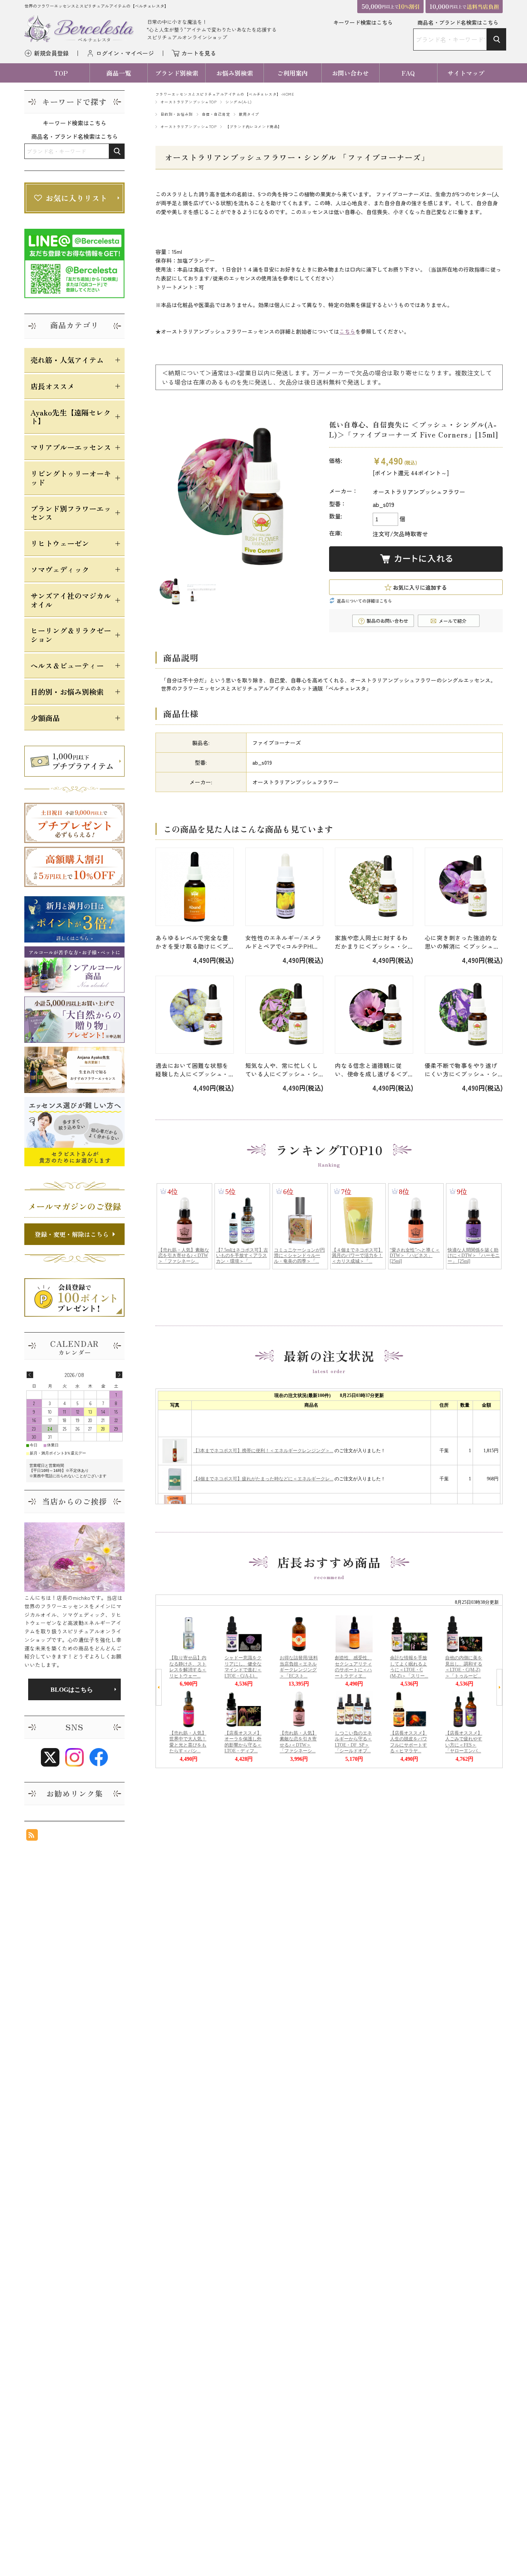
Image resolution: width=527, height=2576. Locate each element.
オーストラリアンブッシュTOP (188, 102)
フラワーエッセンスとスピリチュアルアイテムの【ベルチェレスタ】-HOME (225, 94)
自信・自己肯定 (216, 114)
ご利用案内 (292, 73)
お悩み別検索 (235, 73)
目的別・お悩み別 (177, 114)
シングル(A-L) (238, 102)
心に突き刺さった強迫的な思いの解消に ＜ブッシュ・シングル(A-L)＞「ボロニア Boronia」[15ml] (463, 942)
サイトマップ (466, 73)
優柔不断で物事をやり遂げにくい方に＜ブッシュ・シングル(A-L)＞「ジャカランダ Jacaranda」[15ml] (463, 1070)
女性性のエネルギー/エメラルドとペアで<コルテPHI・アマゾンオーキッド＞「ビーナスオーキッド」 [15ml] (284, 942)
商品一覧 (119, 73)
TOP (61, 73)
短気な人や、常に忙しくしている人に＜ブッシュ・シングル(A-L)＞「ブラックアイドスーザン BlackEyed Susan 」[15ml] (283, 1070)
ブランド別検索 (177, 73)
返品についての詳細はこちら (364, 601)
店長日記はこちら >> (74, 1689)
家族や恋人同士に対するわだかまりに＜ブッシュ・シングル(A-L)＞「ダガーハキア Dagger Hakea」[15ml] (373, 942)
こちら (347, 331)
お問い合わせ (350, 73)
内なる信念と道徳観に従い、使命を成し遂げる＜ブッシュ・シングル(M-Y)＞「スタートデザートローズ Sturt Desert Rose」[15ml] (372, 1070)
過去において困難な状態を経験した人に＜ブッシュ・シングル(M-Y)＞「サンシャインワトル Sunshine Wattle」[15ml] (194, 1070)
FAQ (408, 73)
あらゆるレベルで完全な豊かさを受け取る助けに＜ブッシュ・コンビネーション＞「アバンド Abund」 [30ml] (192, 942)
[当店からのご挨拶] (74, 1557)
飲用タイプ (249, 114)
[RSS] (32, 1837)
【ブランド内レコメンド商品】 (254, 127)
